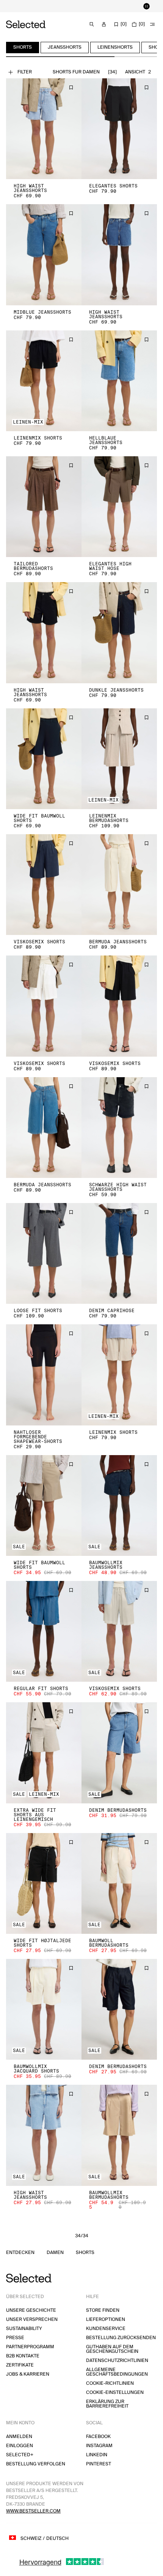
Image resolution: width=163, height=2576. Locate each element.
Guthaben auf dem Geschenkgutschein (112, 2349)
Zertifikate (20, 2365)
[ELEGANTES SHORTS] (119, 129)
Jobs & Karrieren (28, 2374)
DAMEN (55, 2253)
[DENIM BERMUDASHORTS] (119, 1753)
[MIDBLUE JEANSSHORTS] (44, 255)
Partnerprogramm (30, 2347)
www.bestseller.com (33, 2511)
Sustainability (24, 2329)
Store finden (103, 2310)
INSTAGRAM (99, 2446)
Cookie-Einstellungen (115, 2393)
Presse (15, 2338)
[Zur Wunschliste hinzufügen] (71, 87)
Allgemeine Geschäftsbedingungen (117, 2372)
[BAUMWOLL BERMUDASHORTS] (119, 1883)
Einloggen (20, 2446)
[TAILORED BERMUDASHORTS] (44, 507)
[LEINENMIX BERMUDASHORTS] (119, 759)
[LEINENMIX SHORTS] (44, 381)
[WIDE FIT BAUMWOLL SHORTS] (44, 759)
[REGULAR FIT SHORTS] (44, 1631)
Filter (25, 72)
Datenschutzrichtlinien (117, 2361)
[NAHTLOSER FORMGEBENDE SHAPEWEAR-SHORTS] (44, 1375)
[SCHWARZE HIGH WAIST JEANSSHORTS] (119, 1128)
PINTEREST (99, 2464)
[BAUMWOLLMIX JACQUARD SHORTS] (44, 2009)
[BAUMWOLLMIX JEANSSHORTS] (119, 1505)
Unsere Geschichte (31, 2310)
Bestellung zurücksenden (121, 2338)
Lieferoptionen (106, 2320)
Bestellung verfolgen (36, 2464)
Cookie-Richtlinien (110, 2383)
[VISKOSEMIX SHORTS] (44, 885)
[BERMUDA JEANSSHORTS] (119, 885)
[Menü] (152, 24)
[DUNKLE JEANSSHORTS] (119, 632)
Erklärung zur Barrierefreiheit (107, 2404)
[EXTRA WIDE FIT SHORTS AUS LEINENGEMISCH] (44, 1753)
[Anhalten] (146, 6)
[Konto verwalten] (104, 24)
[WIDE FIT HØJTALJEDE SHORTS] (44, 1883)
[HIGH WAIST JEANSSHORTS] (44, 129)
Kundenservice (106, 2329)
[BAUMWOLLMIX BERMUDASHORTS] (119, 2135)
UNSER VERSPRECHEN (32, 2320)
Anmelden (19, 2437)
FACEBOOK (98, 2437)
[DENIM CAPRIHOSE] (119, 1253)
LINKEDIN (97, 2455)
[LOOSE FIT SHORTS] (44, 1253)
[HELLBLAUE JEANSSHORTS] (119, 381)
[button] (44, 129)
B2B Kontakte (23, 2356)
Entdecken (20, 2253)
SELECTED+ (20, 2455)
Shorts (85, 2253)
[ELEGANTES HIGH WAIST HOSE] (119, 507)
